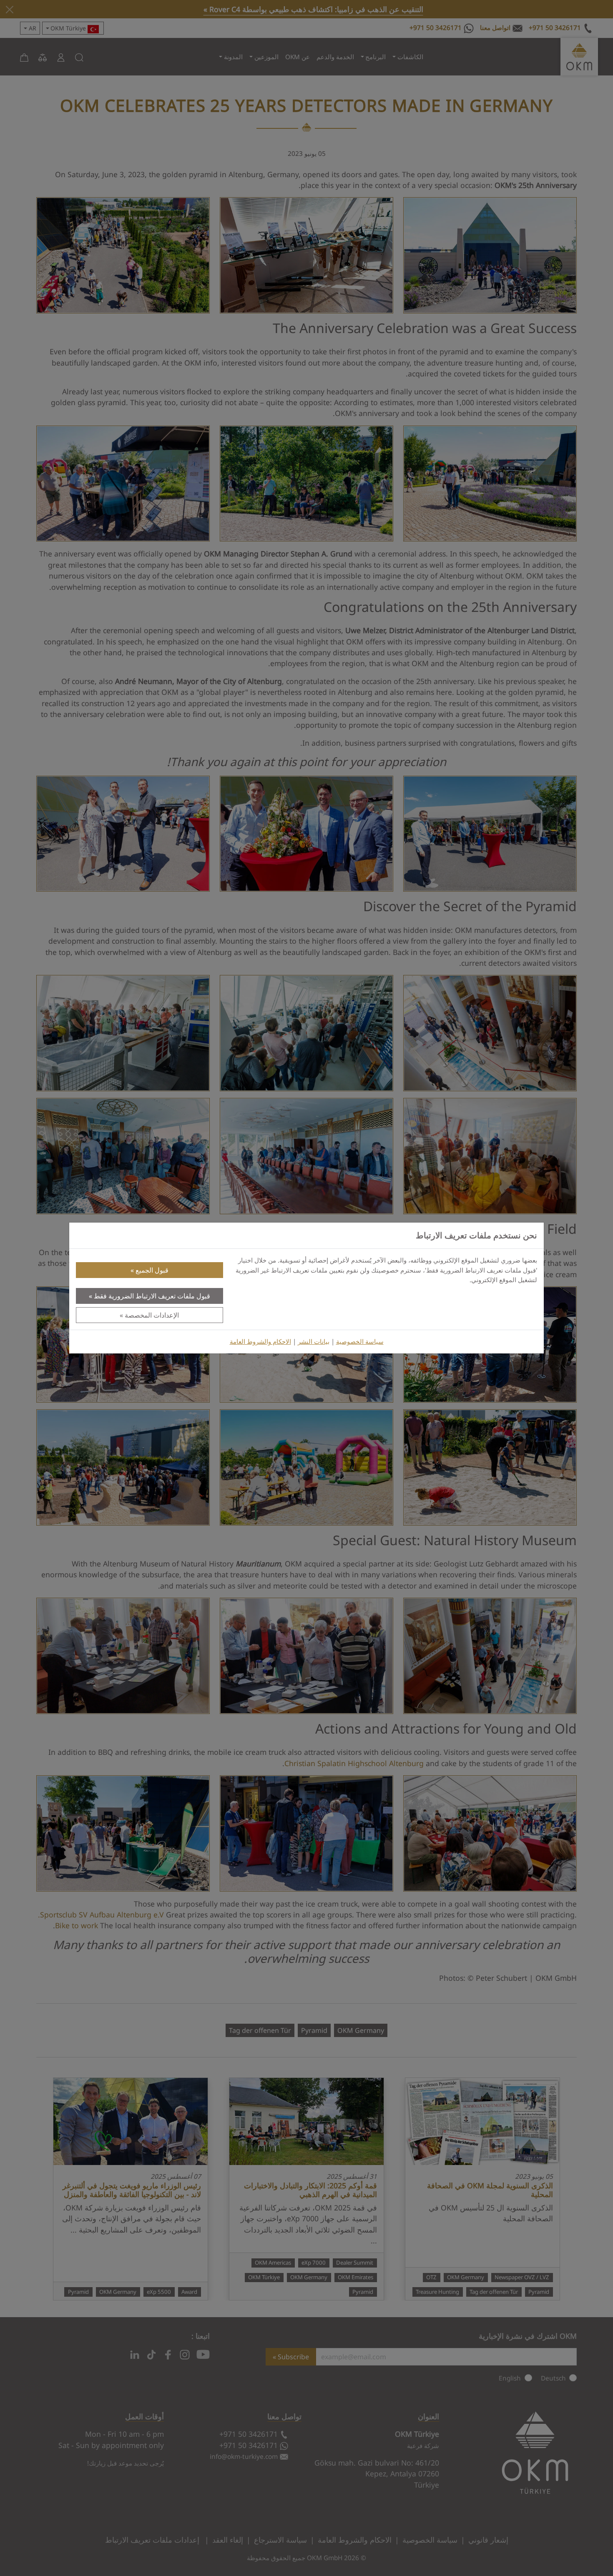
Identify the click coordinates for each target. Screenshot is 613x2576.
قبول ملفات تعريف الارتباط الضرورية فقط (152, 1296)
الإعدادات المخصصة (152, 1315)
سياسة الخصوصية (360, 1342)
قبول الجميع (152, 1270)
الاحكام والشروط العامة (260, 1342)
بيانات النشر (314, 1342)
